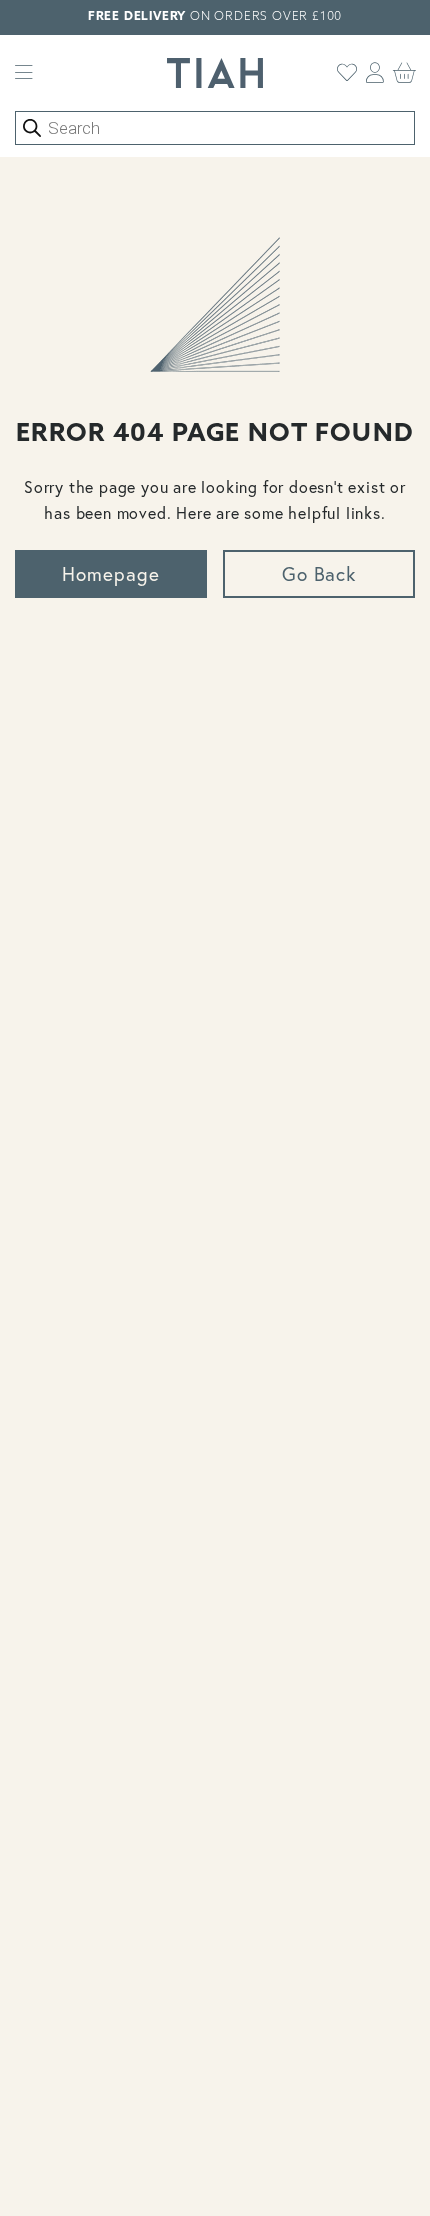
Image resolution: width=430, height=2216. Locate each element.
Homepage (111, 573)
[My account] (375, 73)
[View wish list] (347, 73)
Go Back (319, 573)
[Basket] (405, 73)
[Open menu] (24, 73)
